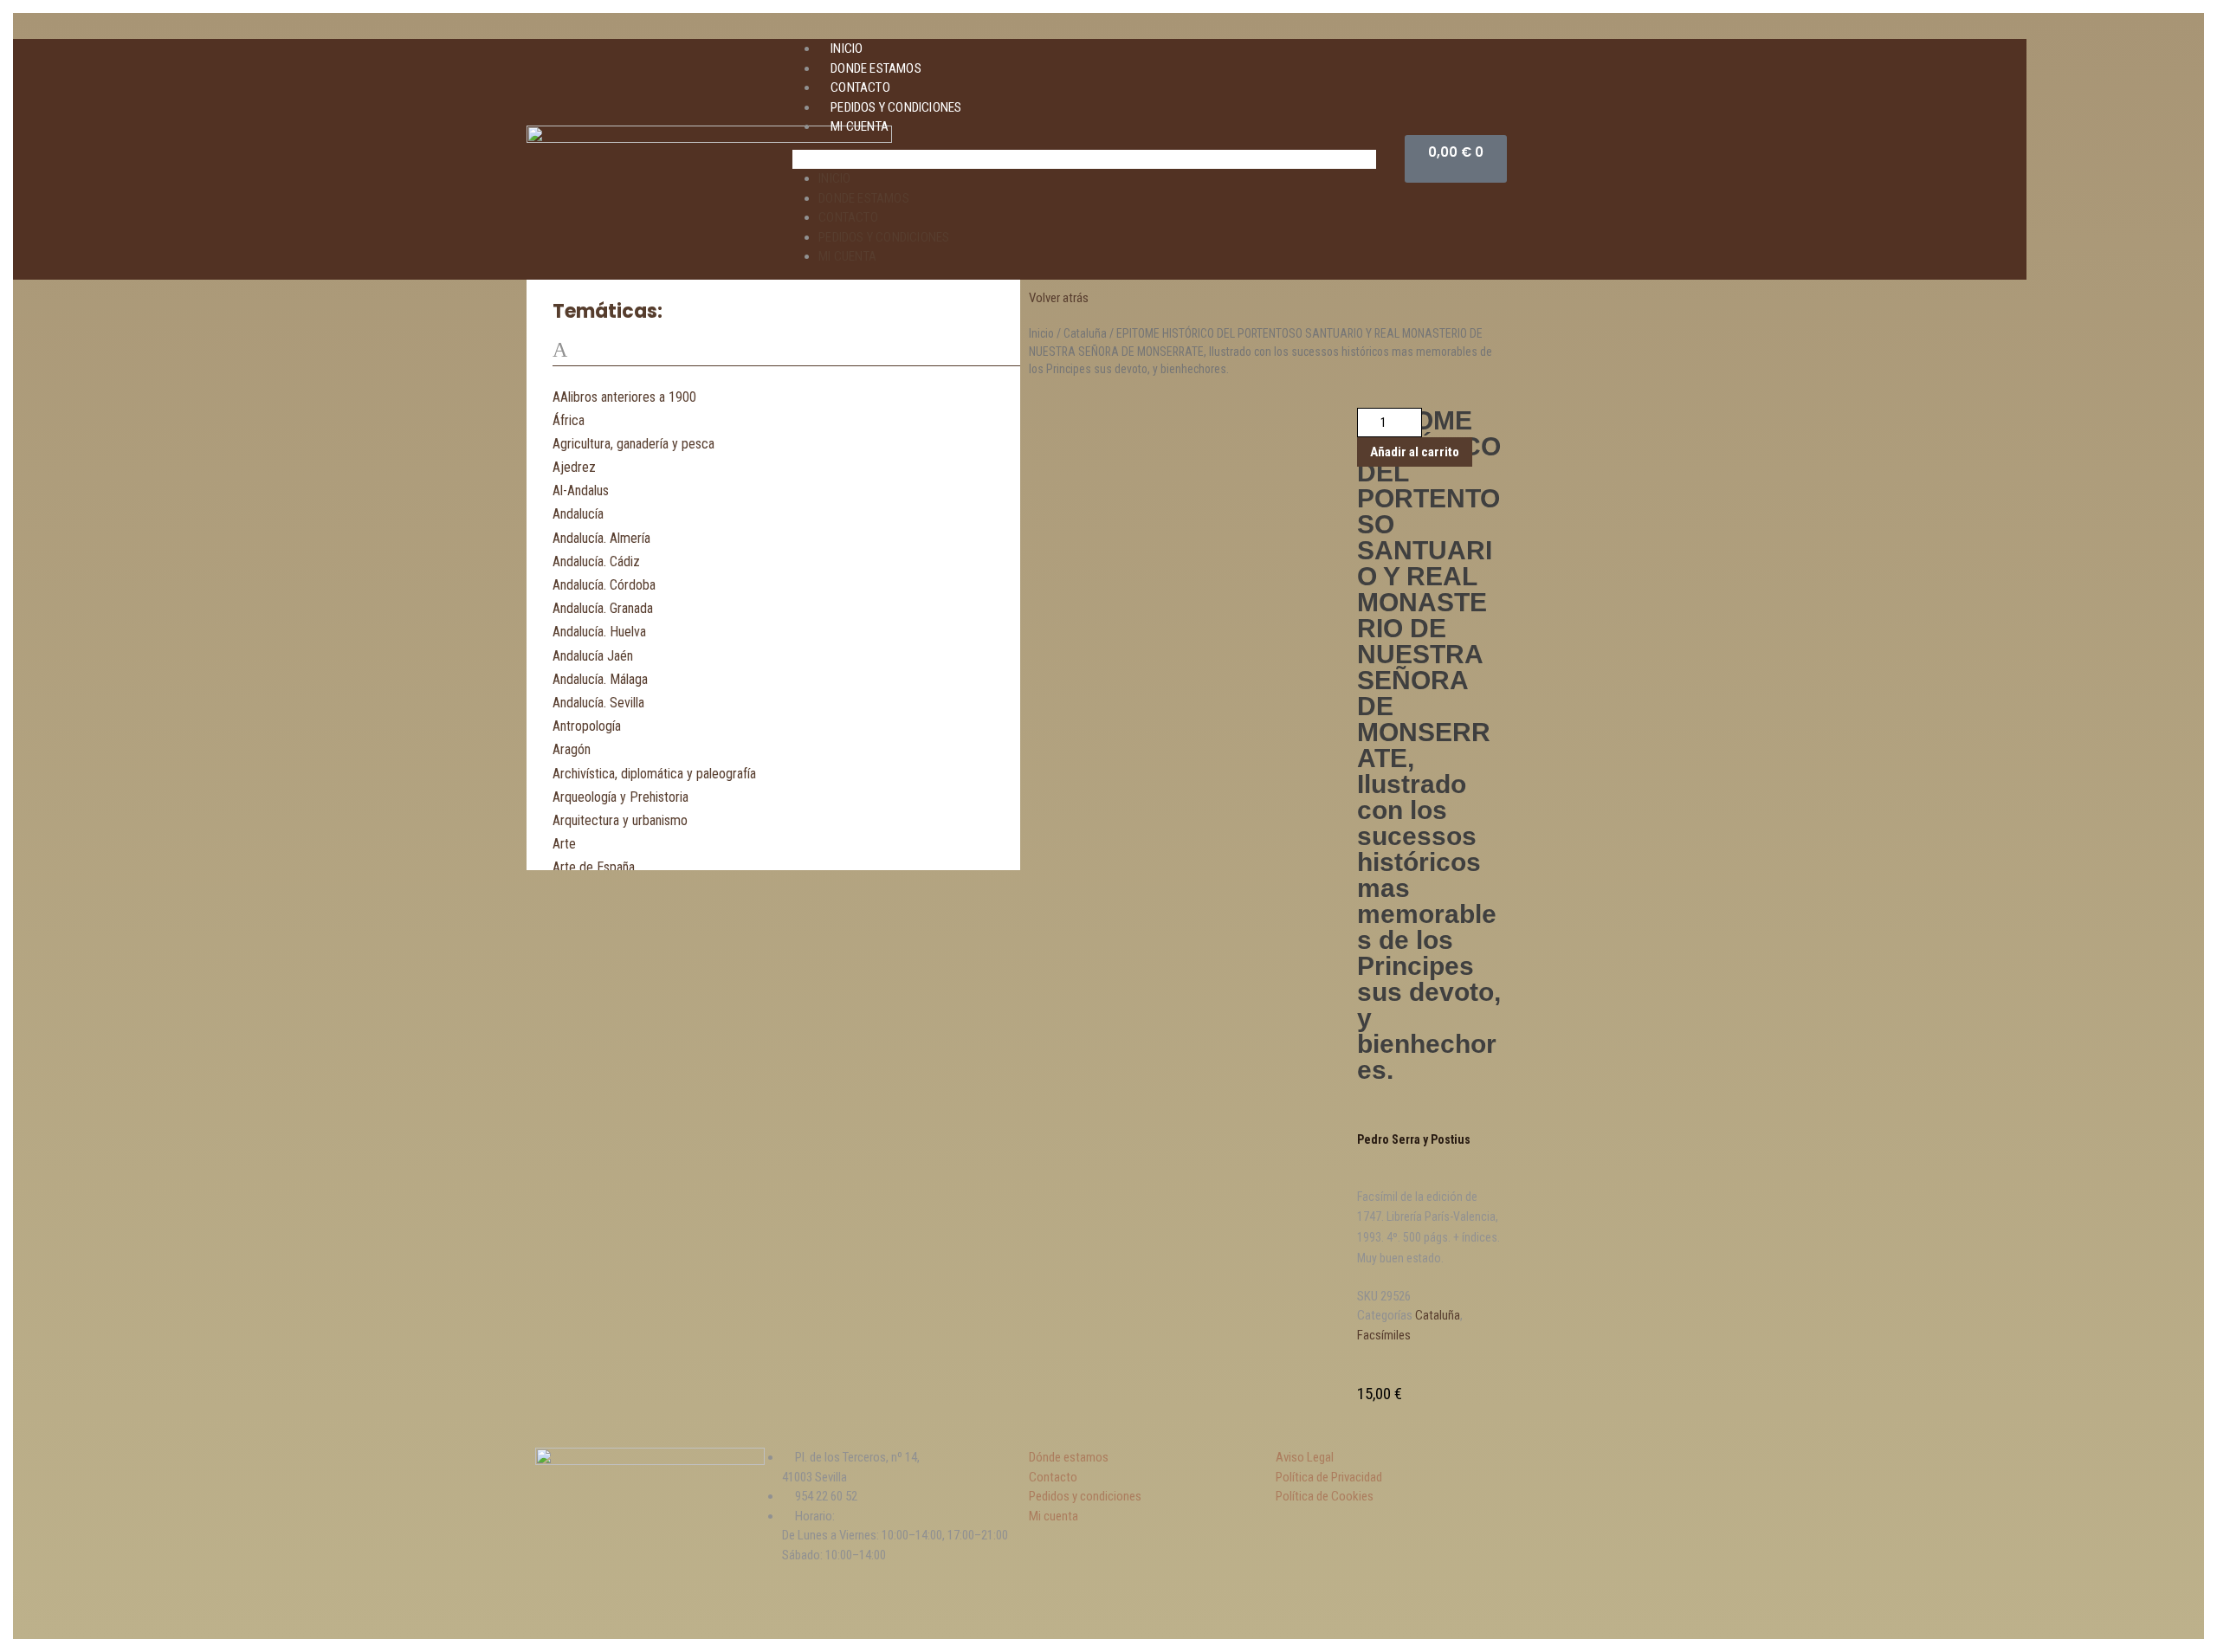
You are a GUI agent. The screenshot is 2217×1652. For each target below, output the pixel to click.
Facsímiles (1384, 1335)
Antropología (587, 726)
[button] (1084, 160)
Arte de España (594, 867)
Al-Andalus (581, 490)
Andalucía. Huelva (599, 632)
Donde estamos (876, 68)
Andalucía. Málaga (600, 679)
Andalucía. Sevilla (598, 703)
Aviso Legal (1305, 1457)
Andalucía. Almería (601, 538)
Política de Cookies (1325, 1496)
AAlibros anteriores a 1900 (624, 397)
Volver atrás (1059, 298)
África (569, 420)
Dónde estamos (1069, 1457)
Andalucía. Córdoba (604, 585)
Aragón (572, 749)
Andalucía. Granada (603, 608)
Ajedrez (574, 467)
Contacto (860, 87)
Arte (564, 844)
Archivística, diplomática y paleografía (654, 774)
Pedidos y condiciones (896, 107)
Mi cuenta (860, 126)
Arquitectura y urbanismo (620, 820)
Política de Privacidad (1329, 1477)
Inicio (847, 48)
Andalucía (578, 514)
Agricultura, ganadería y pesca (633, 444)
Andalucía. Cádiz (596, 561)
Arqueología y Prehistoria (621, 797)
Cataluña (1085, 333)
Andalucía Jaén (593, 656)
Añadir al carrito (1415, 452)
